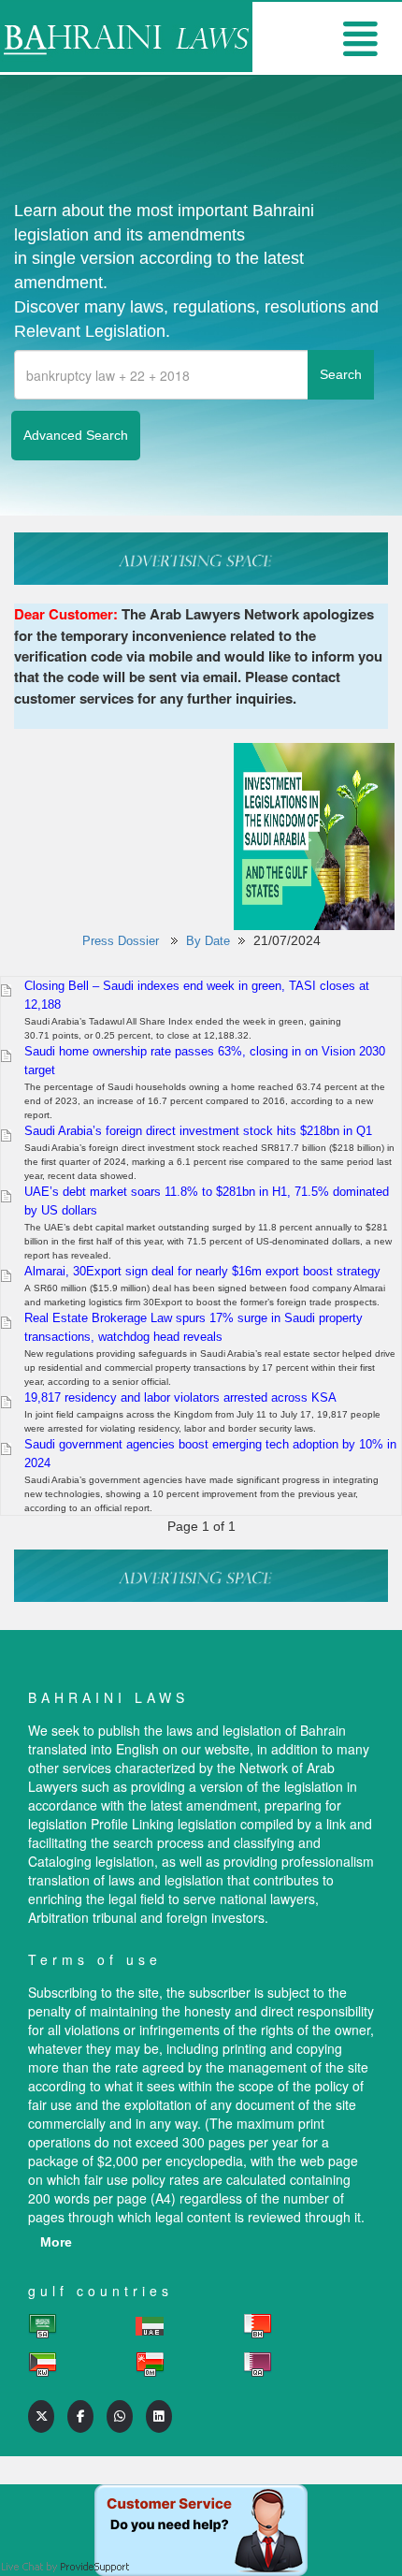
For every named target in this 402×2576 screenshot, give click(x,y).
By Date (208, 941)
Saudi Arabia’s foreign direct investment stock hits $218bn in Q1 (198, 1131)
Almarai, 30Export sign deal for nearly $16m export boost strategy (202, 1271)
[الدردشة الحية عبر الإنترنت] (201, 2503)
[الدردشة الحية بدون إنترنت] (65, 2540)
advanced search (76, 435)
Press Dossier (121, 941)
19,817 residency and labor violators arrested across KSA (180, 1397)
